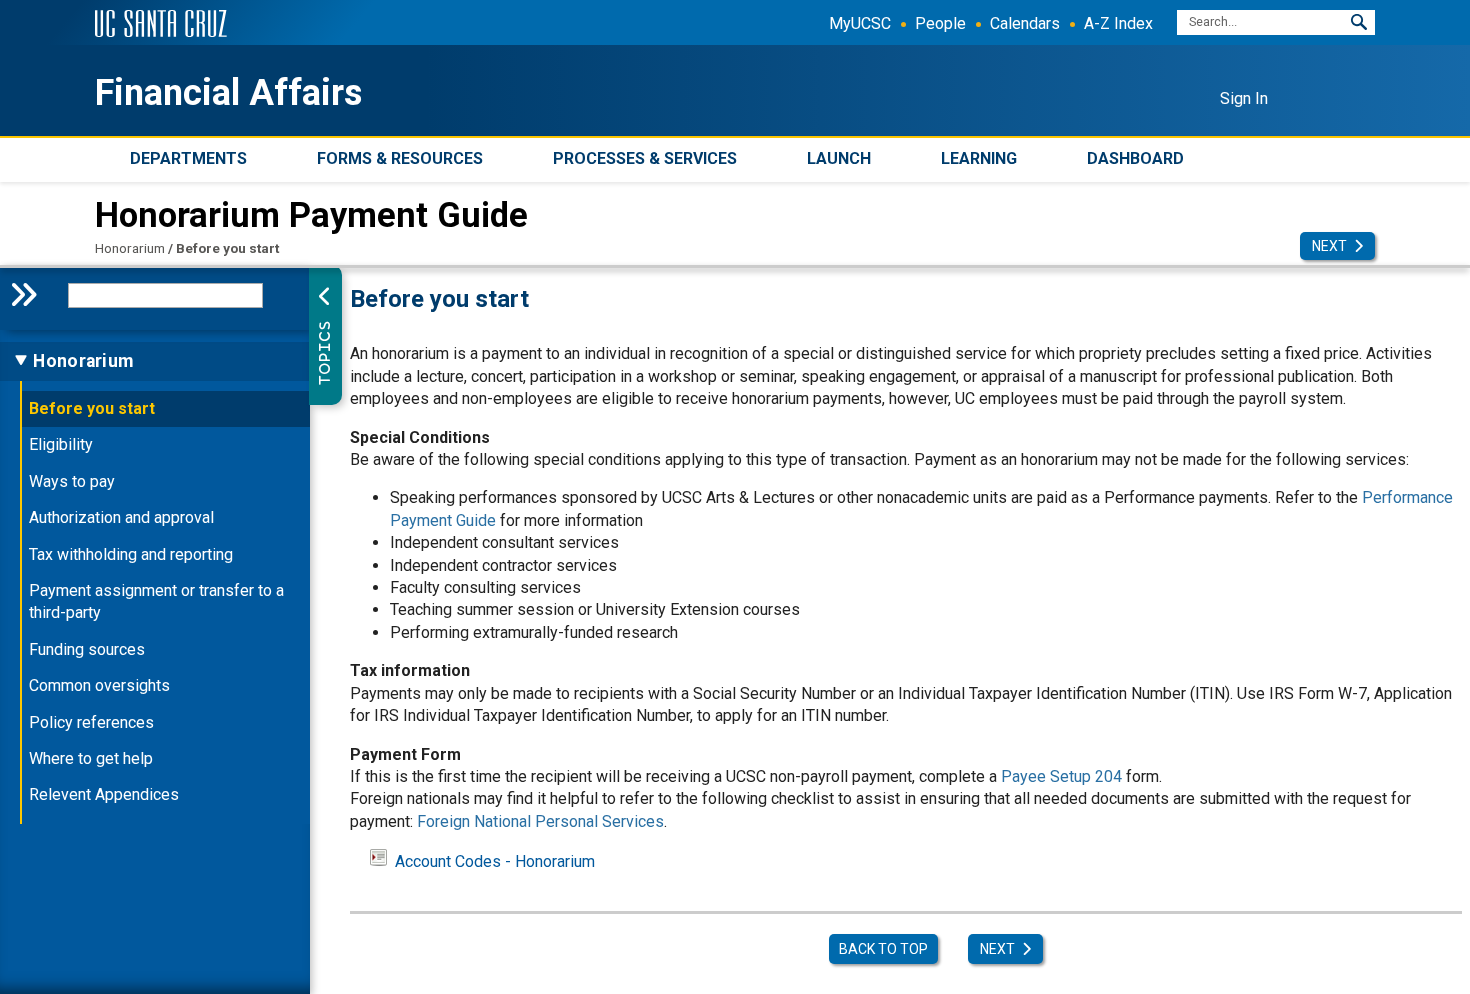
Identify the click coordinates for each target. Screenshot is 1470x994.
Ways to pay (72, 481)
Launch (839, 158)
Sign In (1244, 98)
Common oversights (99, 685)
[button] (1359, 22)
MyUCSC (860, 23)
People (940, 23)
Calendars (1025, 23)
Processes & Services (645, 158)
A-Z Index (1118, 23)
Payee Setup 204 (1061, 776)
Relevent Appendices (104, 794)
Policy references (91, 722)
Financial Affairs (228, 93)
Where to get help (91, 758)
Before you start (92, 408)
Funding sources (87, 649)
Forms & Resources (400, 158)
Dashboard (1135, 158)
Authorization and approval (121, 517)
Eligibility (61, 444)
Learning (979, 158)
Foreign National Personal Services (540, 821)
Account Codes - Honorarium (495, 861)
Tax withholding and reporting (131, 554)
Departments (188, 158)
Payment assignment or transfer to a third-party (156, 601)
